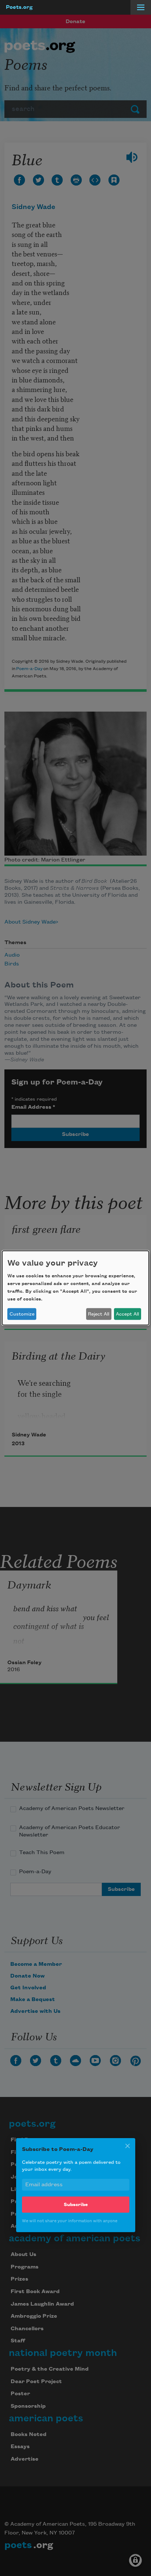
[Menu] (141, 7)
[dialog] (75, 1288)
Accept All (127, 1314)
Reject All (99, 1314)
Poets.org (19, 7)
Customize (22, 1314)
